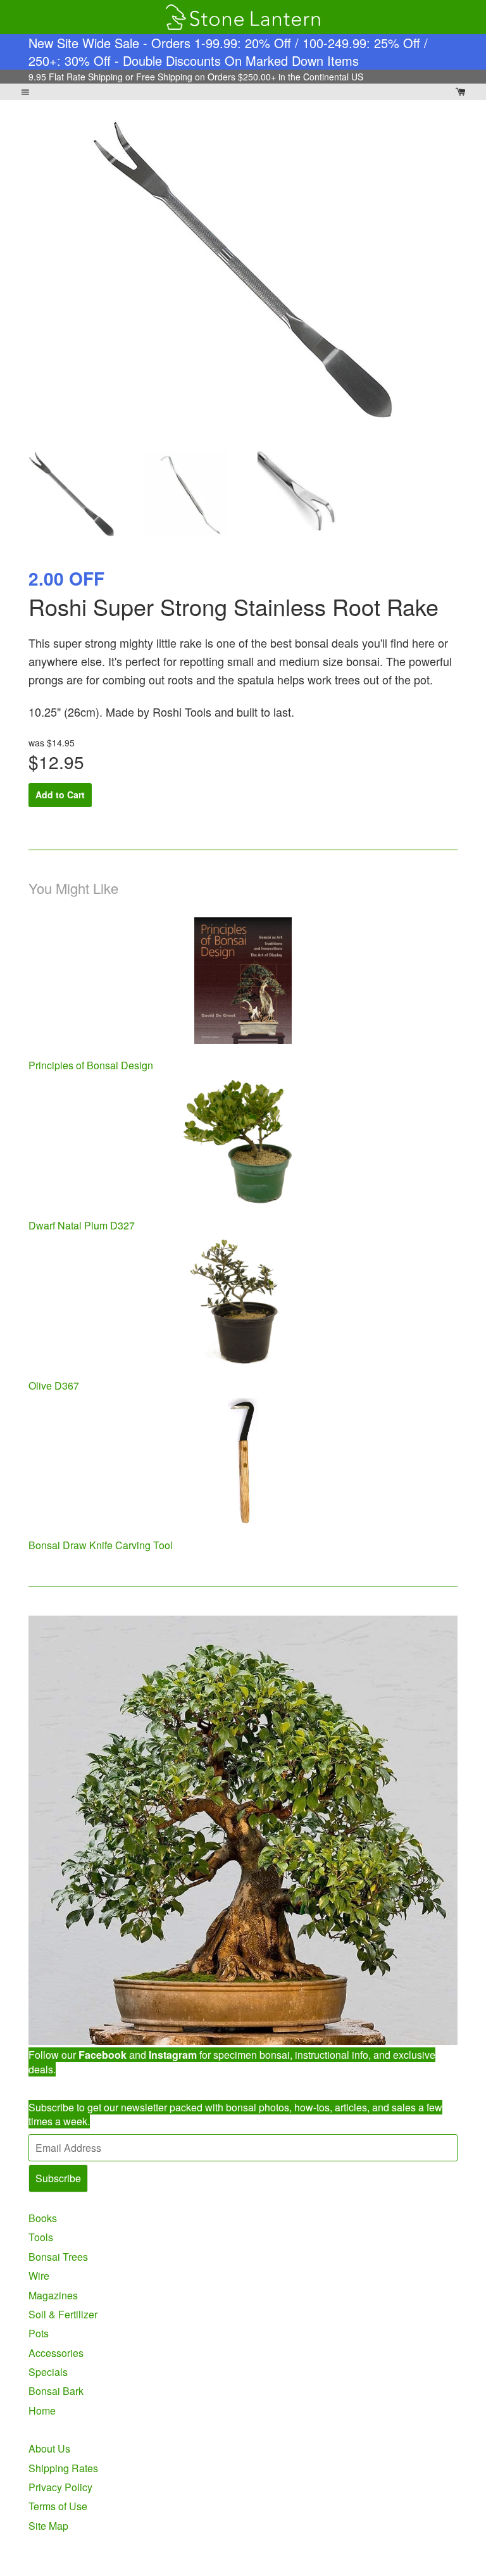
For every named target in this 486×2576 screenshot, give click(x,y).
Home (42, 2410)
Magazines (53, 2295)
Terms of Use (58, 2506)
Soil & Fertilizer (63, 2314)
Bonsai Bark (56, 2391)
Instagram (173, 2055)
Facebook (103, 2055)
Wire (39, 2276)
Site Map (48, 2526)
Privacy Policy (60, 2487)
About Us (49, 2448)
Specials (48, 2372)
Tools (41, 2237)
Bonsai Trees (58, 2257)
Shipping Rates (63, 2468)
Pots (39, 2333)
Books (43, 2218)
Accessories (56, 2353)
